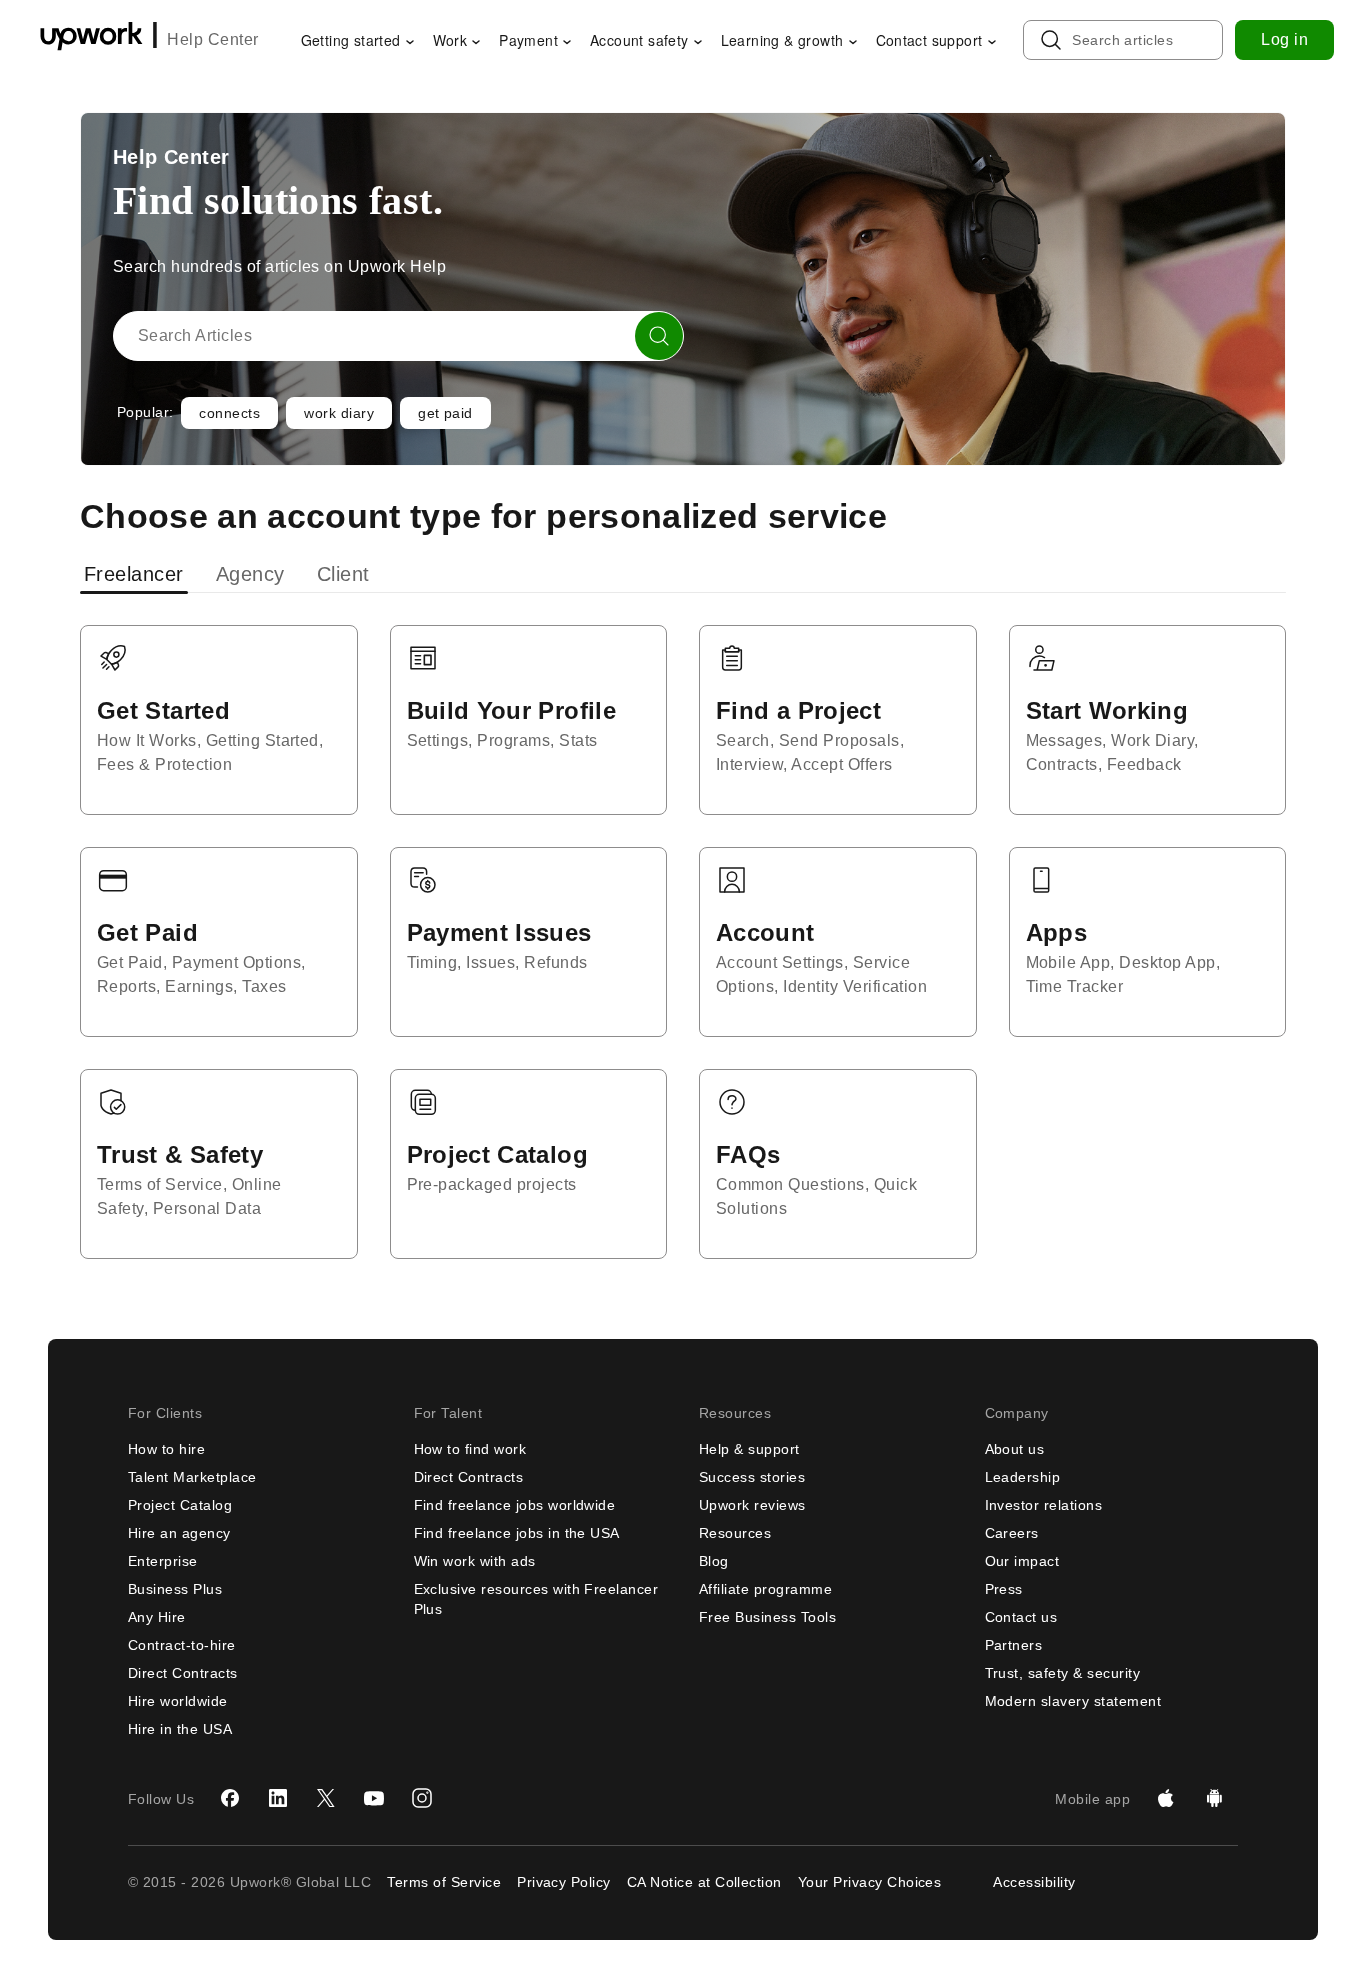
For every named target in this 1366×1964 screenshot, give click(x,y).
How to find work (470, 1449)
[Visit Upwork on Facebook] (230, 1799)
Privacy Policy (564, 1882)
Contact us (1021, 1617)
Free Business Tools (767, 1617)
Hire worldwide (178, 1701)
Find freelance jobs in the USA (517, 1533)
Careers (1012, 1533)
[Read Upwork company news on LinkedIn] (278, 1799)
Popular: (145, 412)
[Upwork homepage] (91, 39)
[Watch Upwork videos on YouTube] (374, 1799)
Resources (735, 1533)
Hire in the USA (180, 1729)
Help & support (749, 1449)
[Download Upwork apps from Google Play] (1214, 1799)
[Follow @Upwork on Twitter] (326, 1799)
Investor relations (1044, 1505)
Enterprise (163, 1561)
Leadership (1023, 1477)
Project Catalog (180, 1505)
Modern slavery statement (1073, 1701)
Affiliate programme (765, 1589)
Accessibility (1034, 1882)
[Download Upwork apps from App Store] (1166, 1799)
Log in (1284, 39)
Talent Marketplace (192, 1477)
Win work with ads (475, 1561)
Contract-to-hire (182, 1645)
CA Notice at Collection (704, 1882)
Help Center (212, 39)
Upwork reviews (752, 1505)
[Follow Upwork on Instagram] (422, 1799)
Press (1004, 1589)
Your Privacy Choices (870, 1882)
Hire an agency (179, 1533)
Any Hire (157, 1617)
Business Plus (175, 1589)
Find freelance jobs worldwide (515, 1505)
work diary (339, 413)
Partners (1014, 1645)
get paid (445, 413)
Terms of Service (444, 1882)
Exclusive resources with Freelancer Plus (536, 1599)
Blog (714, 1561)
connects (229, 413)
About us (1015, 1449)
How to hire (166, 1449)
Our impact (1022, 1561)
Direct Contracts (183, 1673)
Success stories (752, 1477)
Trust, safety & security (1063, 1673)
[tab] (136, 574)
